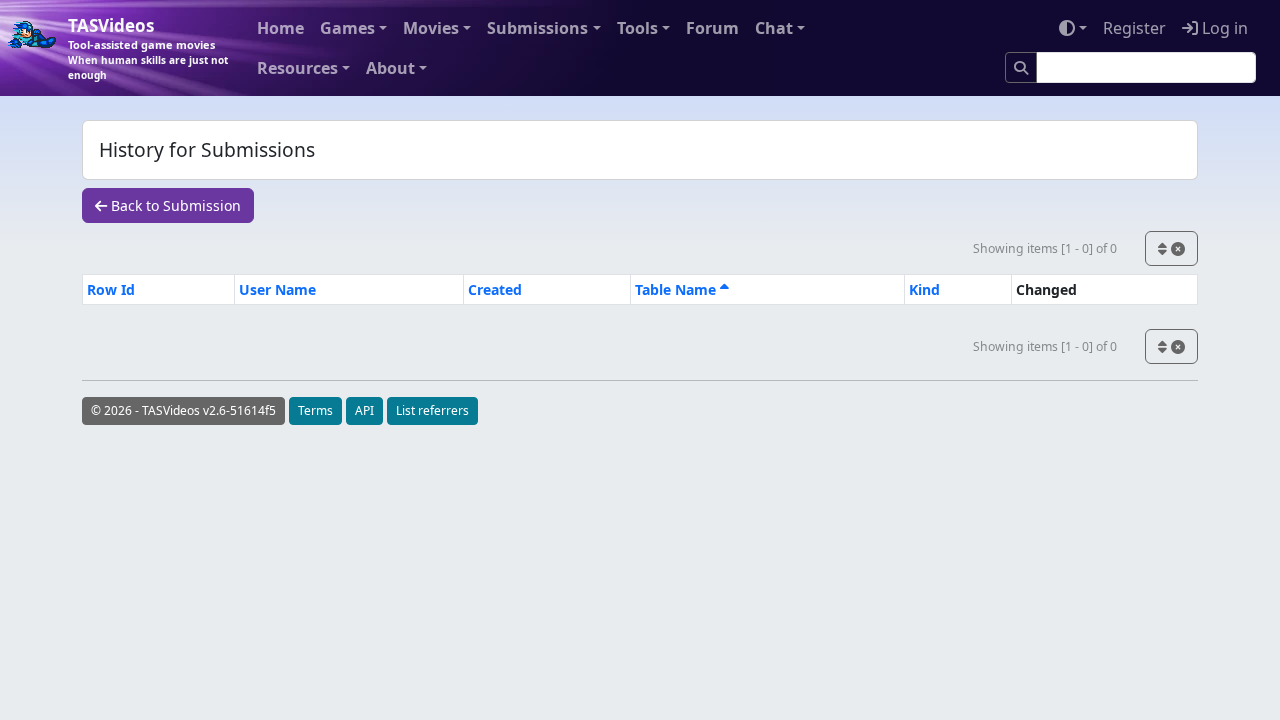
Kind (924, 289)
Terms (315, 410)
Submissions (537, 28)
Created (495, 289)
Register (1134, 28)
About (390, 68)
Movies (431, 28)
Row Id (111, 289)
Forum (712, 28)
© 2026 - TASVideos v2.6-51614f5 (183, 410)
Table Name (677, 289)
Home (280, 28)
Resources (297, 68)
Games (347, 28)
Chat (774, 28)
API (364, 410)
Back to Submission (174, 205)
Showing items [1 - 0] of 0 (1045, 248)
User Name (277, 289)
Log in (1223, 28)
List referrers (432, 410)
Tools (637, 28)
